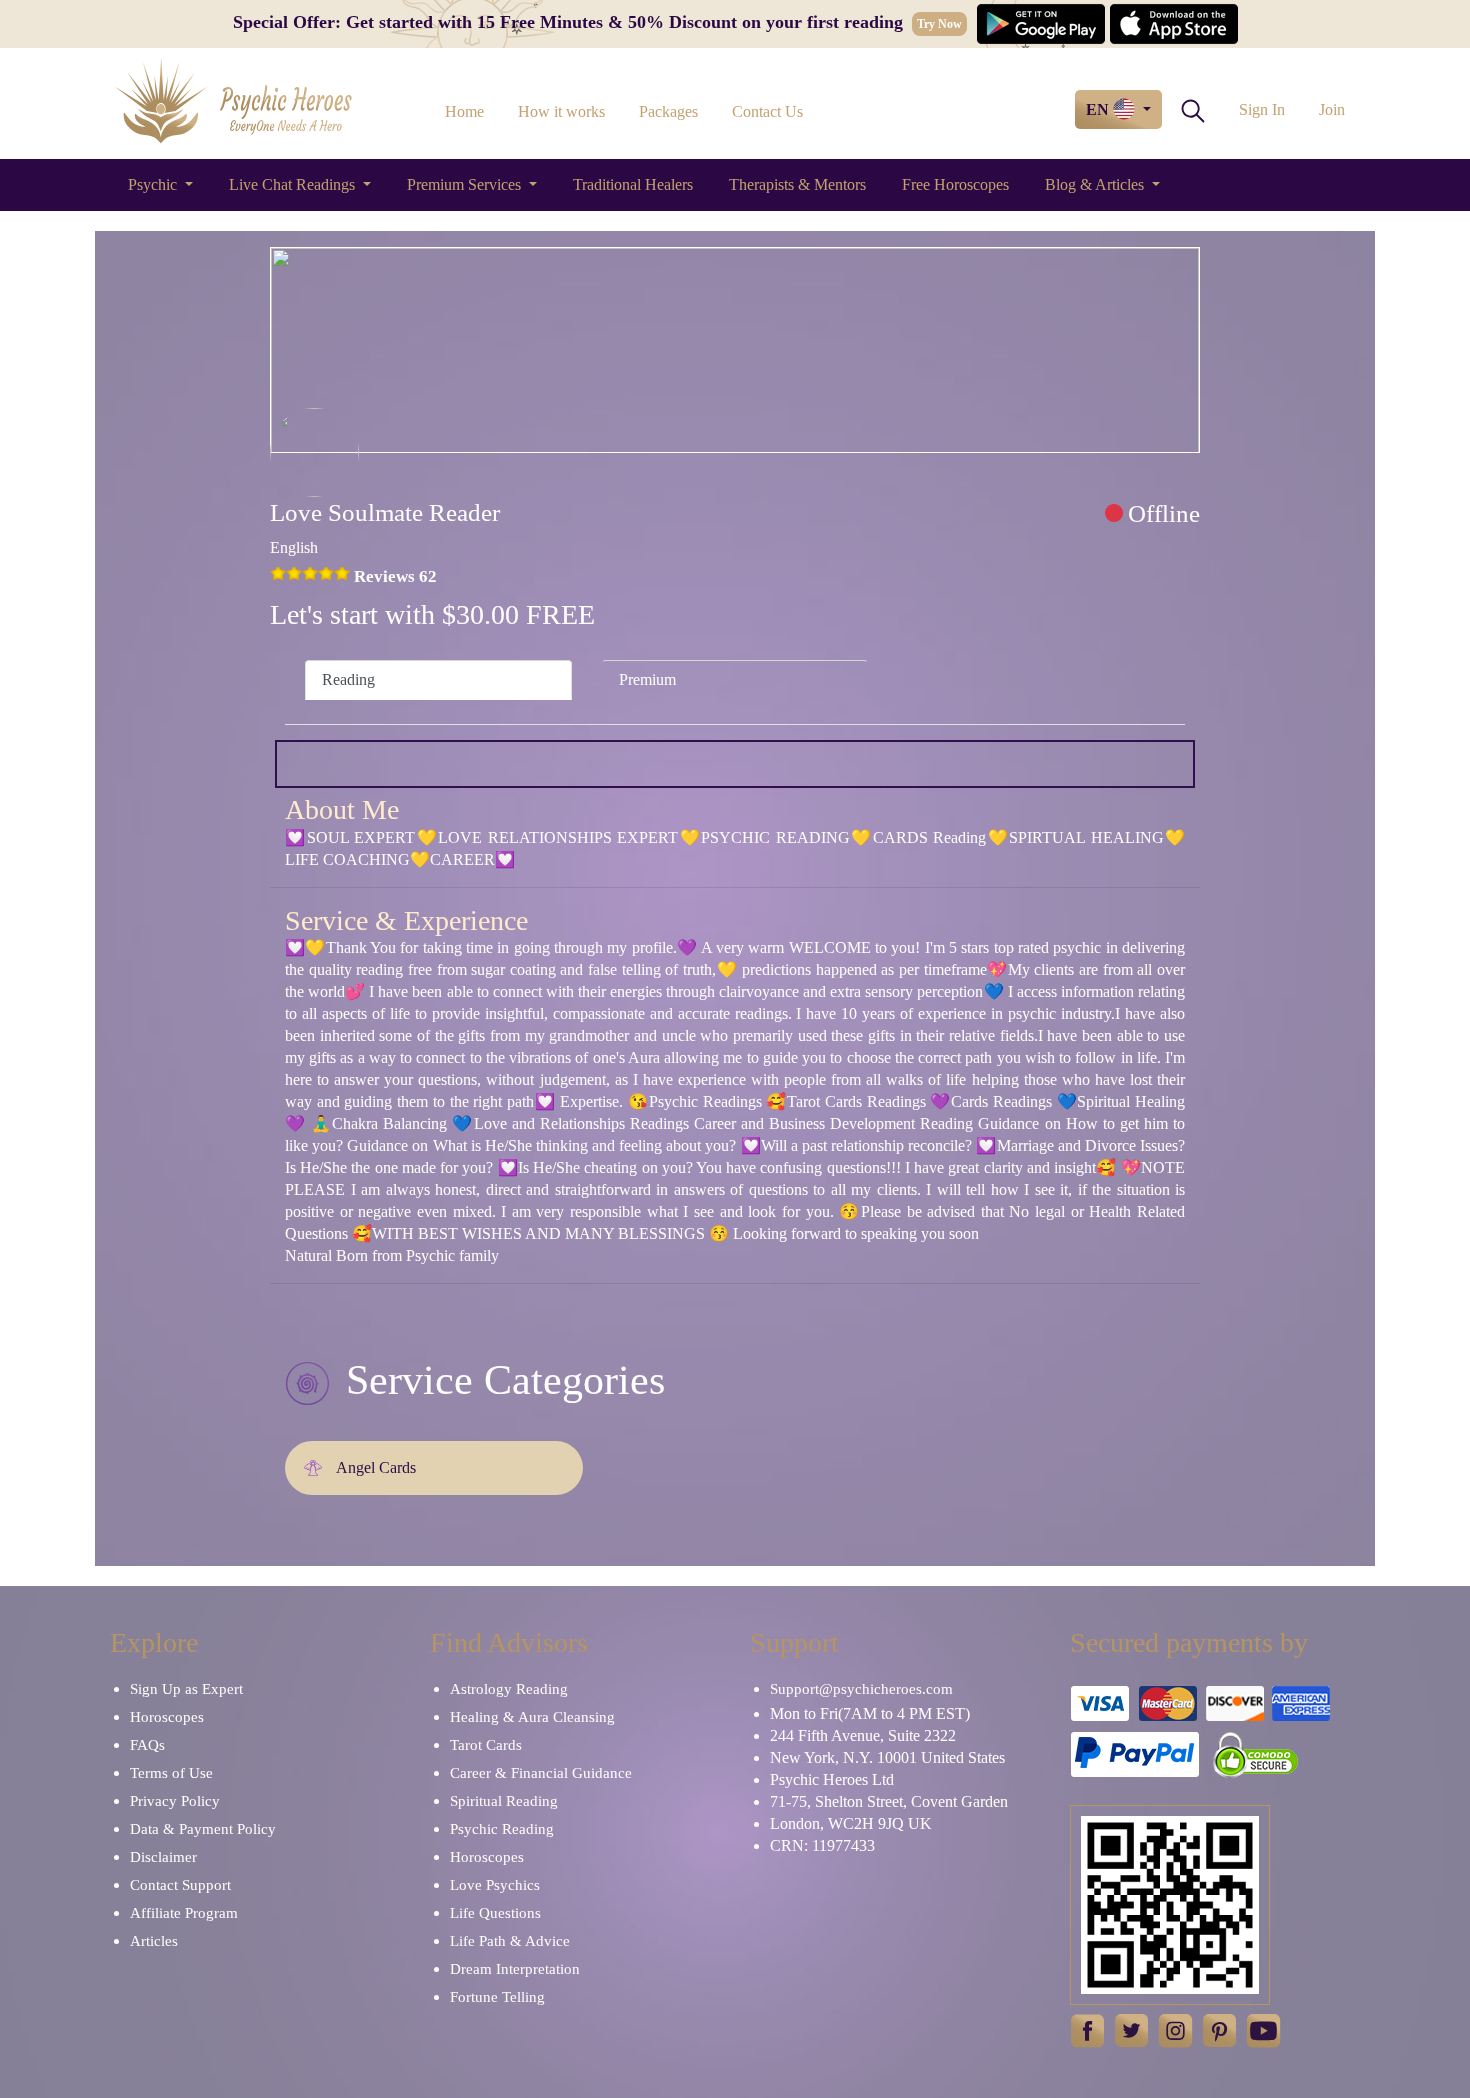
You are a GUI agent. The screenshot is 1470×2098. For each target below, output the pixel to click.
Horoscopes (167, 1717)
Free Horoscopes (955, 184)
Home (464, 111)
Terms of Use (171, 1773)
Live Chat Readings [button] (294, 184)
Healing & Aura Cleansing (532, 1717)
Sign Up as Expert (186, 1689)
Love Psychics (495, 1885)
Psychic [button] (154, 184)
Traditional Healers (633, 184)
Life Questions (495, 1913)
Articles (154, 1941)
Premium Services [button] (466, 184)
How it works (561, 111)
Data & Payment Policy (203, 1829)
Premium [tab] (647, 679)
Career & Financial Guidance (541, 1773)
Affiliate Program (184, 1913)
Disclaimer (163, 1857)
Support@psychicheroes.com (861, 1689)
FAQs (147, 1745)
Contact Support (180, 1885)
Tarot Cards (486, 1745)
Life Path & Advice (510, 1941)
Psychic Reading (502, 1829)
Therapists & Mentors (797, 184)
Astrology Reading (509, 1689)
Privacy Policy (175, 1801)
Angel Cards (376, 1467)
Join (1332, 109)
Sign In (1262, 109)
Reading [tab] (348, 679)
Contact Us (767, 111)
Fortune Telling (497, 1997)
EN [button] (1099, 109)
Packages (668, 111)
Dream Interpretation (515, 1969)
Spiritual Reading (504, 1801)
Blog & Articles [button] (1096, 184)
